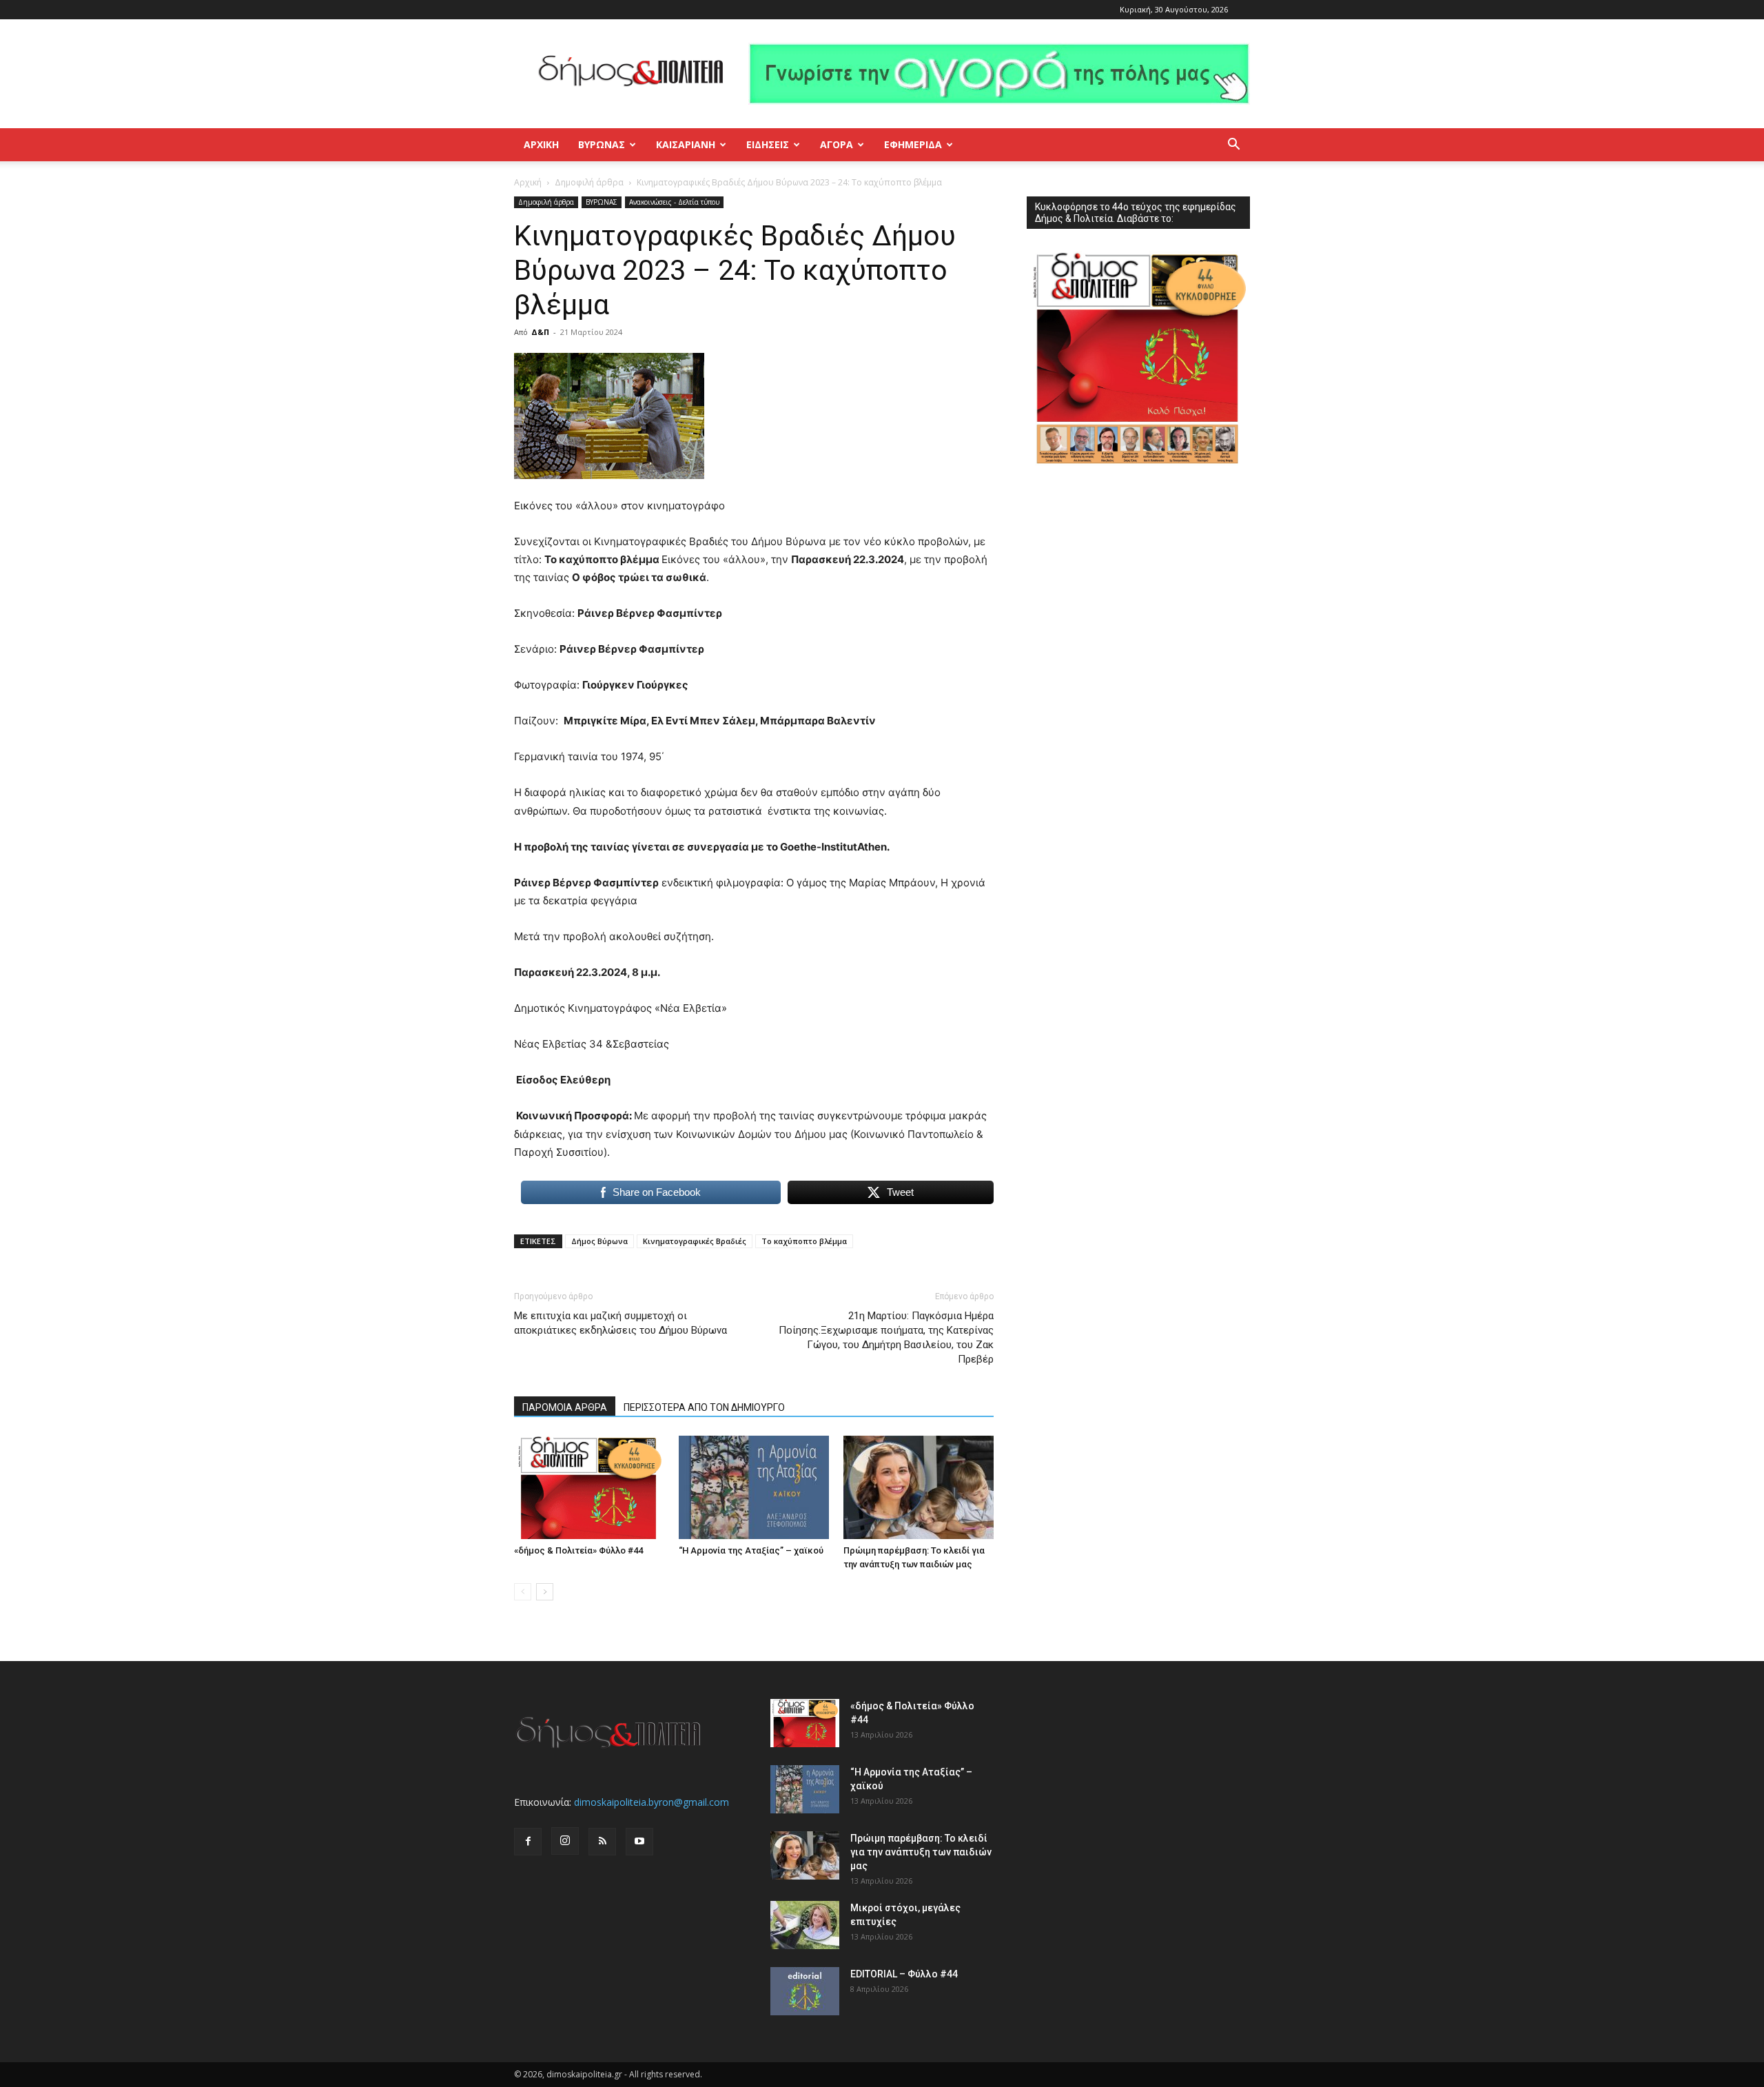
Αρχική (541, 144)
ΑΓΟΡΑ (837, 144)
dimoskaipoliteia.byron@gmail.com (652, 1802)
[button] (1233, 146)
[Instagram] (565, 1841)
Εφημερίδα (913, 144)
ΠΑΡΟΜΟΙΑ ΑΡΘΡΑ (565, 1407)
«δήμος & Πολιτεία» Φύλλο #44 (578, 1550)
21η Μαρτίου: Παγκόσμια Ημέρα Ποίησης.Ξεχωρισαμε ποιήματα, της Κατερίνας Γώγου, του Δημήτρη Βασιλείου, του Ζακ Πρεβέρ (886, 1337)
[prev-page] (523, 1592)
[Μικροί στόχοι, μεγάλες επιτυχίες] (805, 1925)
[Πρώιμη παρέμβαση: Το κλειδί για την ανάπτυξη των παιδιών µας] (919, 1487)
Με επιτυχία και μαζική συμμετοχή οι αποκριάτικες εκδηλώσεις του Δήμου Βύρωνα (621, 1323)
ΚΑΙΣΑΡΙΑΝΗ (686, 144)
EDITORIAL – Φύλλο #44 (904, 1974)
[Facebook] (528, 1842)
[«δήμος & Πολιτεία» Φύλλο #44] (589, 1487)
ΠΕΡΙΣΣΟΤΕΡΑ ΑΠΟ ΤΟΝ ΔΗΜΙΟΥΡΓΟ (704, 1407)
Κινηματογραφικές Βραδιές (695, 1241)
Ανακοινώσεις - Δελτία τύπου (674, 202)
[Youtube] (639, 1842)
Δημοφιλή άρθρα (589, 182)
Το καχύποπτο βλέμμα (804, 1241)
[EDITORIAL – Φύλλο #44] (805, 1991)
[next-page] (545, 1592)
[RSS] (602, 1842)
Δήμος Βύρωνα (599, 1241)
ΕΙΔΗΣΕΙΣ (768, 144)
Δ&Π (540, 332)
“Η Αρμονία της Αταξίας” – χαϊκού (751, 1550)
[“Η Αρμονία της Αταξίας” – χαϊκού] (754, 1487)
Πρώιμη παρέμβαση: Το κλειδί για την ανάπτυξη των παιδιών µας (921, 1852)
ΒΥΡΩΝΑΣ (602, 144)
